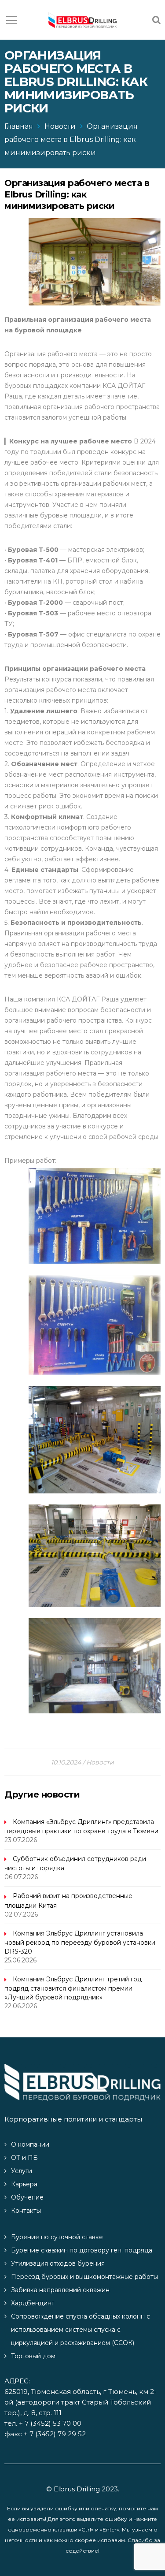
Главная (19, 126)
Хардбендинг (33, 2303)
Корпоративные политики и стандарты (73, 2119)
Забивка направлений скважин (60, 2290)
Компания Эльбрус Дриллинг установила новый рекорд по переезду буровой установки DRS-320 (80, 1942)
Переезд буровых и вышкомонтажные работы (84, 2277)
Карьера (24, 2184)
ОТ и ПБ (24, 2158)
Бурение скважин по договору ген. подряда (82, 2250)
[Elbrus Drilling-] (82, 20)
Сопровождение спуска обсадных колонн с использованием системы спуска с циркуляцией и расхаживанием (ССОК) (81, 2330)
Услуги (22, 2171)
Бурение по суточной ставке (57, 2237)
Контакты (26, 2211)
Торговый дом (33, 2356)
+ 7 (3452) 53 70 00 (50, 2423)
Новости (60, 126)
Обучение (27, 2197)
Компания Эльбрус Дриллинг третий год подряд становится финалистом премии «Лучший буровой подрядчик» (73, 1988)
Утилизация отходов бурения (58, 2263)
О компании (30, 2144)
